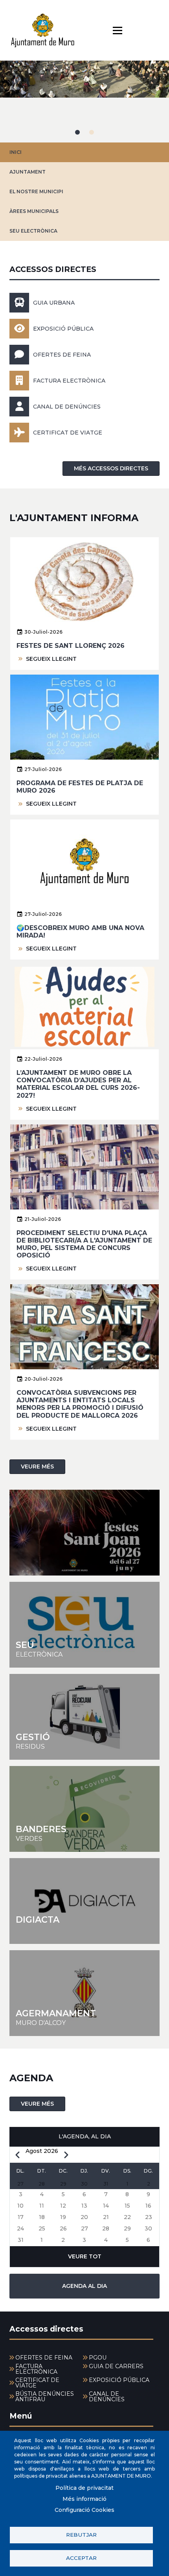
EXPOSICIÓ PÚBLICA (63, 329)
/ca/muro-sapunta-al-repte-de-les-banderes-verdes (84, 1809)
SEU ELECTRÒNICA (33, 231)
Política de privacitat (84, 2488)
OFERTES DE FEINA (62, 355)
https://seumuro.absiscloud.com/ (84, 1625)
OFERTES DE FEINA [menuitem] (44, 2358)
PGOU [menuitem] (98, 2358)
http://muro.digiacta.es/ (84, 1901)
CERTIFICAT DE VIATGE (68, 433)
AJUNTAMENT (28, 172)
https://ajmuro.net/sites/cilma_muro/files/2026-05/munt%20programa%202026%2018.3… (84, 1533)
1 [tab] (77, 132)
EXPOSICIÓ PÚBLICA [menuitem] (119, 2380)
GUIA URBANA (54, 303)
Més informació (84, 2499)
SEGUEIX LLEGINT (51, 659)
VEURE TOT (85, 2256)
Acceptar (81, 2558)
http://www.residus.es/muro (84, 1717)
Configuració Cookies (84, 2510)
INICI (16, 152)
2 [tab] (92, 132)
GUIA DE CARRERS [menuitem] (116, 2366)
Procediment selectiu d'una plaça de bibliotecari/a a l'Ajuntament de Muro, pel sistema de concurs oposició (84, 1244)
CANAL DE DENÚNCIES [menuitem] (107, 2397)
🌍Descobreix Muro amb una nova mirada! (80, 932)
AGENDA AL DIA (84, 2286)
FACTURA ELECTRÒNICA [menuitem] (36, 2369)
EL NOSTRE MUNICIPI (36, 191)
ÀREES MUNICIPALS (34, 211)
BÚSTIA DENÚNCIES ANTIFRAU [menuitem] (45, 2397)
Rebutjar (81, 2535)
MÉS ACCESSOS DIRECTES (111, 468)
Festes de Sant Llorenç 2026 (71, 646)
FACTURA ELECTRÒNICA (69, 381)
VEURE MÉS (37, 1466)
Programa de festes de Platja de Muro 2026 (80, 787)
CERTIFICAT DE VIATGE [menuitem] (37, 2383)
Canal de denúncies (67, 407)
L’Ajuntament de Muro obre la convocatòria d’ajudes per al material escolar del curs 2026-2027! (78, 1084)
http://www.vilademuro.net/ (84, 1993)
